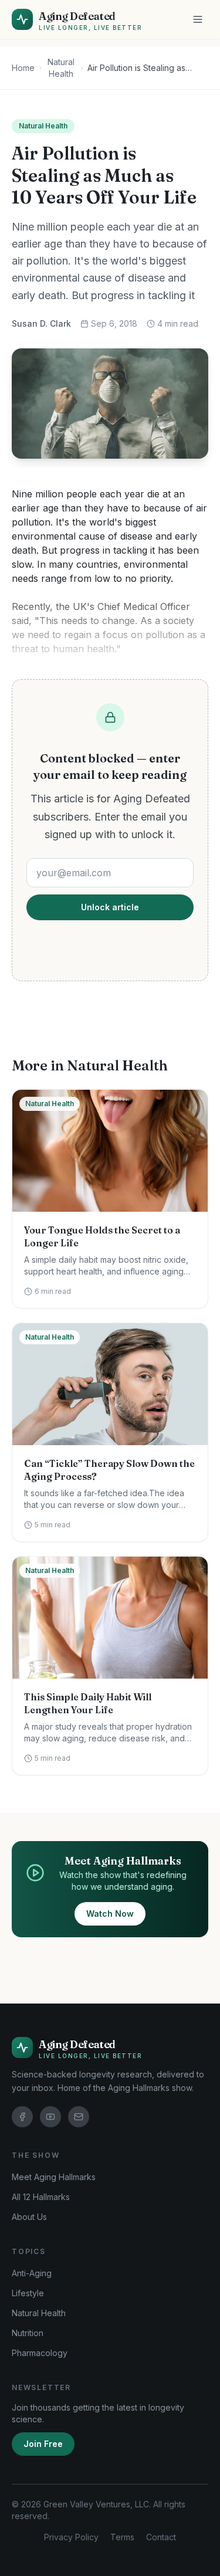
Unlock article (110, 907)
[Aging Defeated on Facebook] (22, 2117)
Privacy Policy (71, 2537)
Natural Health (61, 68)
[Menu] (198, 19)
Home (23, 68)
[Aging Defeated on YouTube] (50, 2117)
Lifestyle (28, 2293)
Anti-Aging (32, 2273)
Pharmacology (40, 2353)
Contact (161, 2537)
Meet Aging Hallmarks (54, 2177)
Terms (122, 2537)
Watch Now (110, 1914)
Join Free (43, 2444)
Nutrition (28, 2333)
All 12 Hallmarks (41, 2197)
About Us (29, 2217)
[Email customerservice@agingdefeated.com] (79, 2117)
